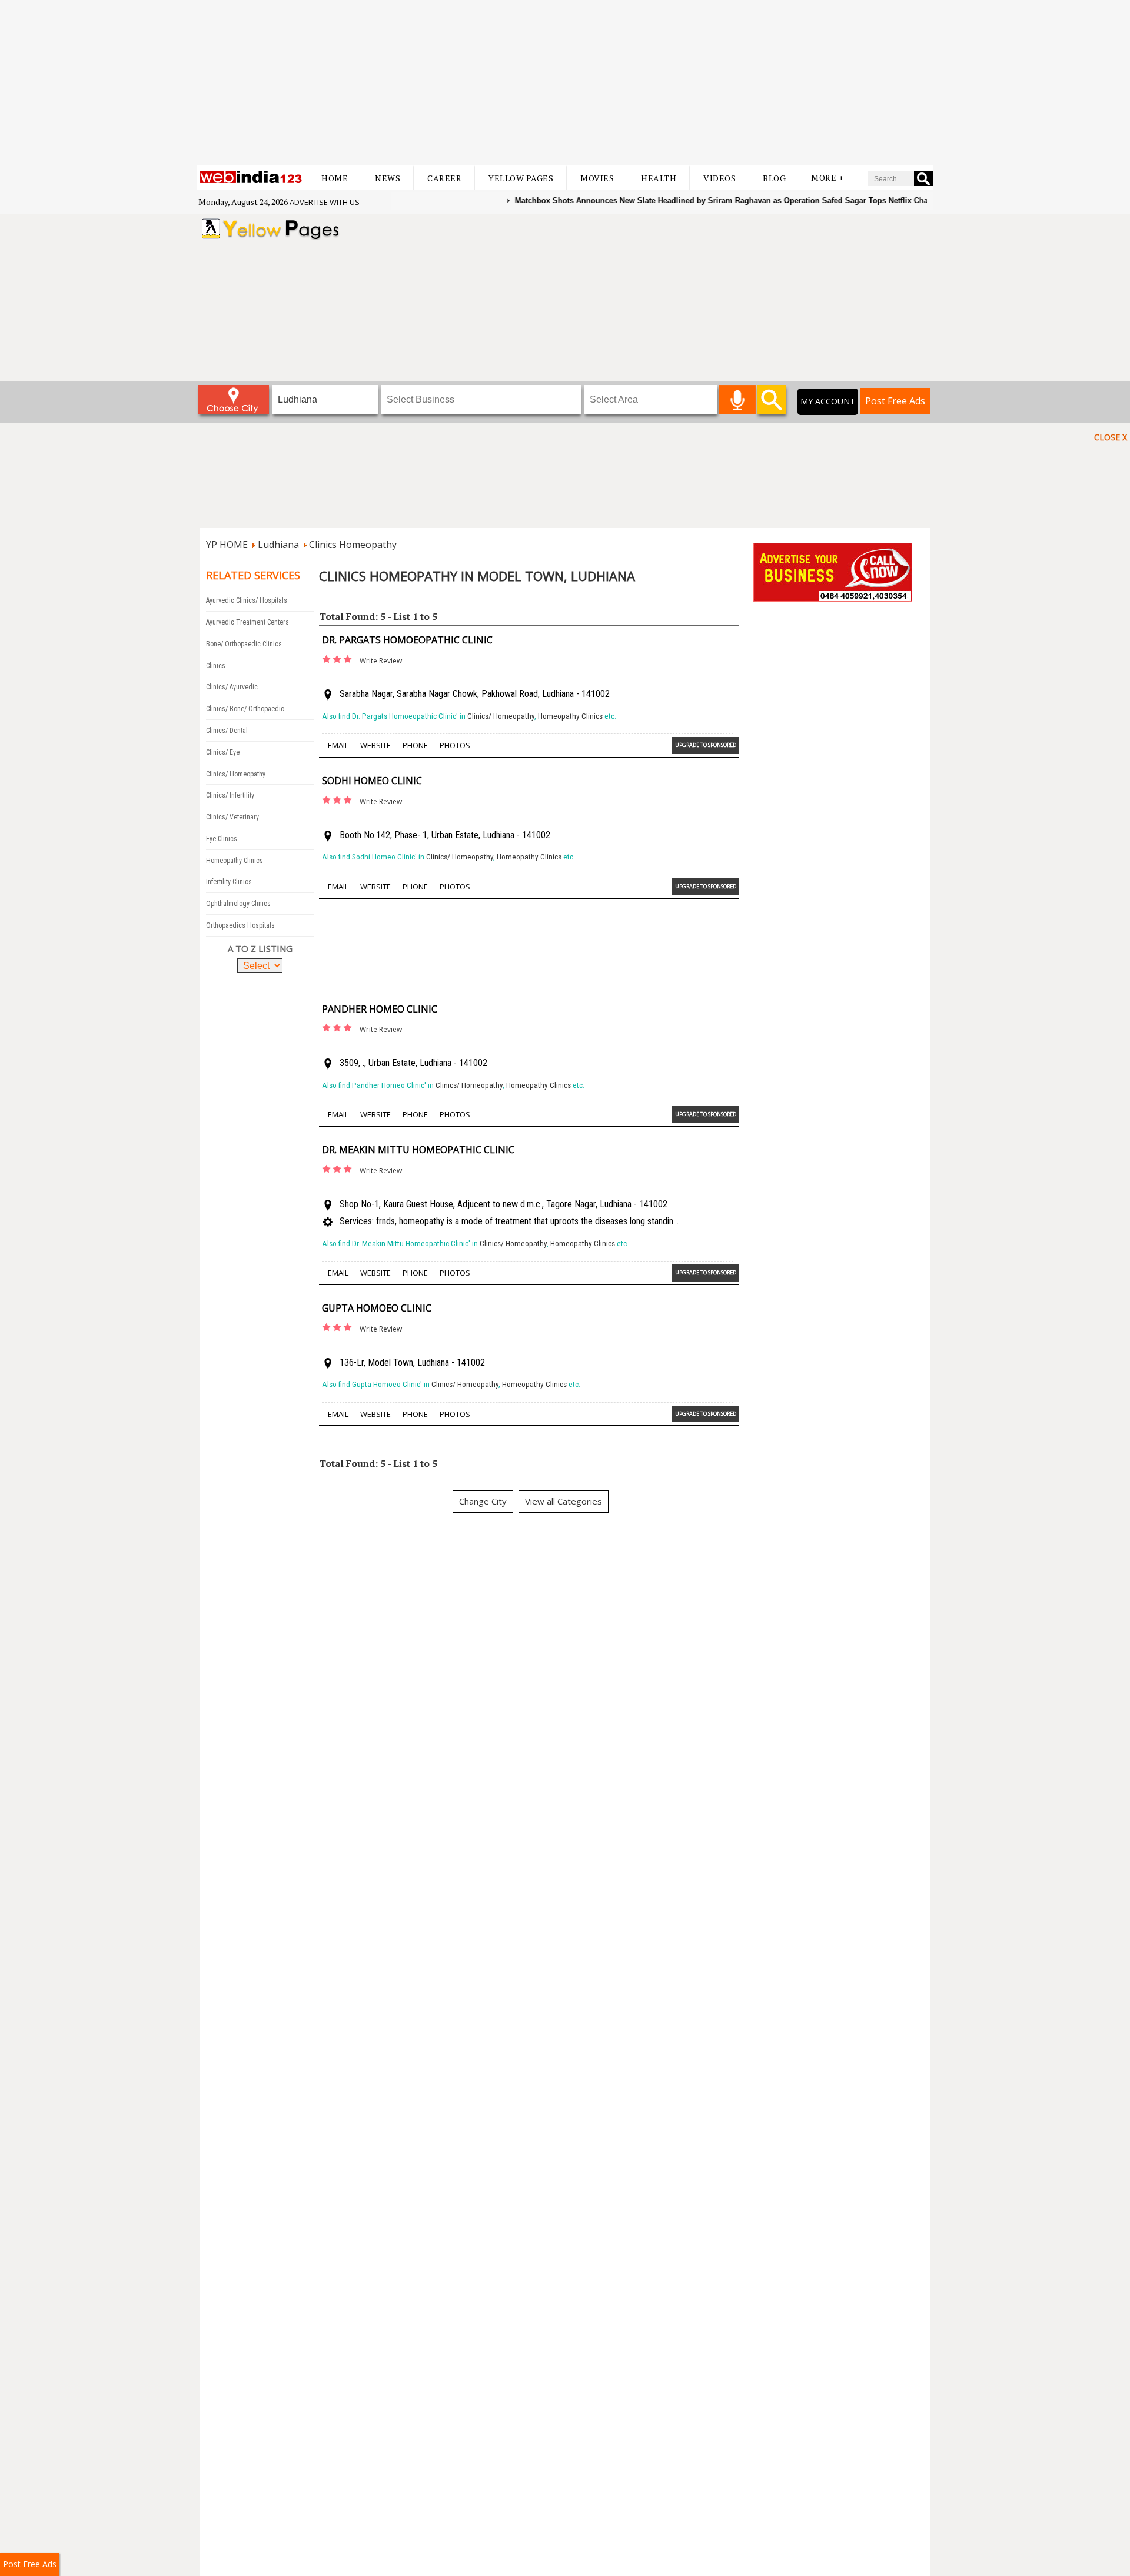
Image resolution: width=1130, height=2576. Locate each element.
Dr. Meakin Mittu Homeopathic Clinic (418, 1150)
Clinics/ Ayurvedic (232, 687)
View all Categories (564, 1501)
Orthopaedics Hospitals (240, 925)
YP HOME (227, 545)
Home (335, 178)
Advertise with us (325, 202)
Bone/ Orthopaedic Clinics (244, 644)
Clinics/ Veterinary (232, 817)
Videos (719, 178)
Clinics (216, 666)
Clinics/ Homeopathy (236, 774)
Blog (774, 178)
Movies (597, 178)
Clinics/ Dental (227, 731)
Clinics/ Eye (223, 752)
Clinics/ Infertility (230, 795)
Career (444, 178)
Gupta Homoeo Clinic (377, 1308)
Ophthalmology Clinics (238, 904)
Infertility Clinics (229, 882)
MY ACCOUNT (828, 401)
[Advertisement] (565, 82)
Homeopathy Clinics (235, 861)
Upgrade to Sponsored (706, 745)
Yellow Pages (521, 178)
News (388, 178)
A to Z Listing (260, 948)
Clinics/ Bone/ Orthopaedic (245, 709)
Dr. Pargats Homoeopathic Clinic (407, 640)
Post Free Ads (895, 401)
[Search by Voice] (737, 400)
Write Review (381, 661)
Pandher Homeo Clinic (380, 1009)
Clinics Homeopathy (353, 545)
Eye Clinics (222, 839)
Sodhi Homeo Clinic (372, 781)
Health (659, 178)
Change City (483, 1501)
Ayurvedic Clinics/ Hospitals (247, 600)
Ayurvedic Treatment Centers (247, 622)
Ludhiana (278, 545)
